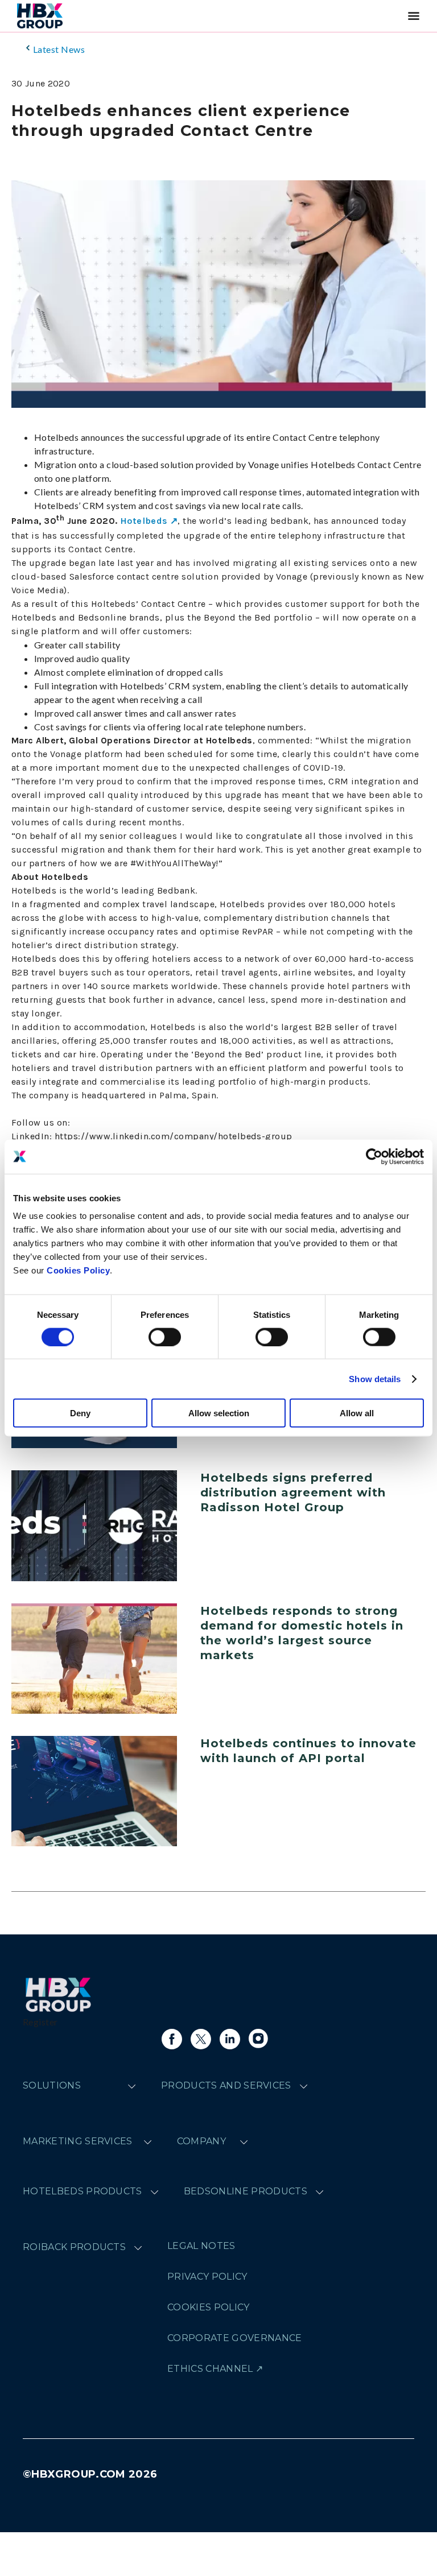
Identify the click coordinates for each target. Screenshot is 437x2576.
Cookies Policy (78, 1270)
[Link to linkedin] (230, 2039)
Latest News (59, 49)
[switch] (165, 1337)
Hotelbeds (144, 521)
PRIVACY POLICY (207, 2277)
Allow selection (219, 1413)
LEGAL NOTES (201, 2246)
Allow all (357, 1413)
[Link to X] (201, 2039)
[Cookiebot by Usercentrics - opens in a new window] (374, 1156)
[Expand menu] (132, 2086)
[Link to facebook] (172, 2039)
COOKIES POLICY (208, 2307)
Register (40, 2022)
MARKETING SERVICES (78, 2141)
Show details (375, 1378)
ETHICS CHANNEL (210, 2369)
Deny (80, 1413)
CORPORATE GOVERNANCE (234, 2338)
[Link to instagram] (259, 2039)
